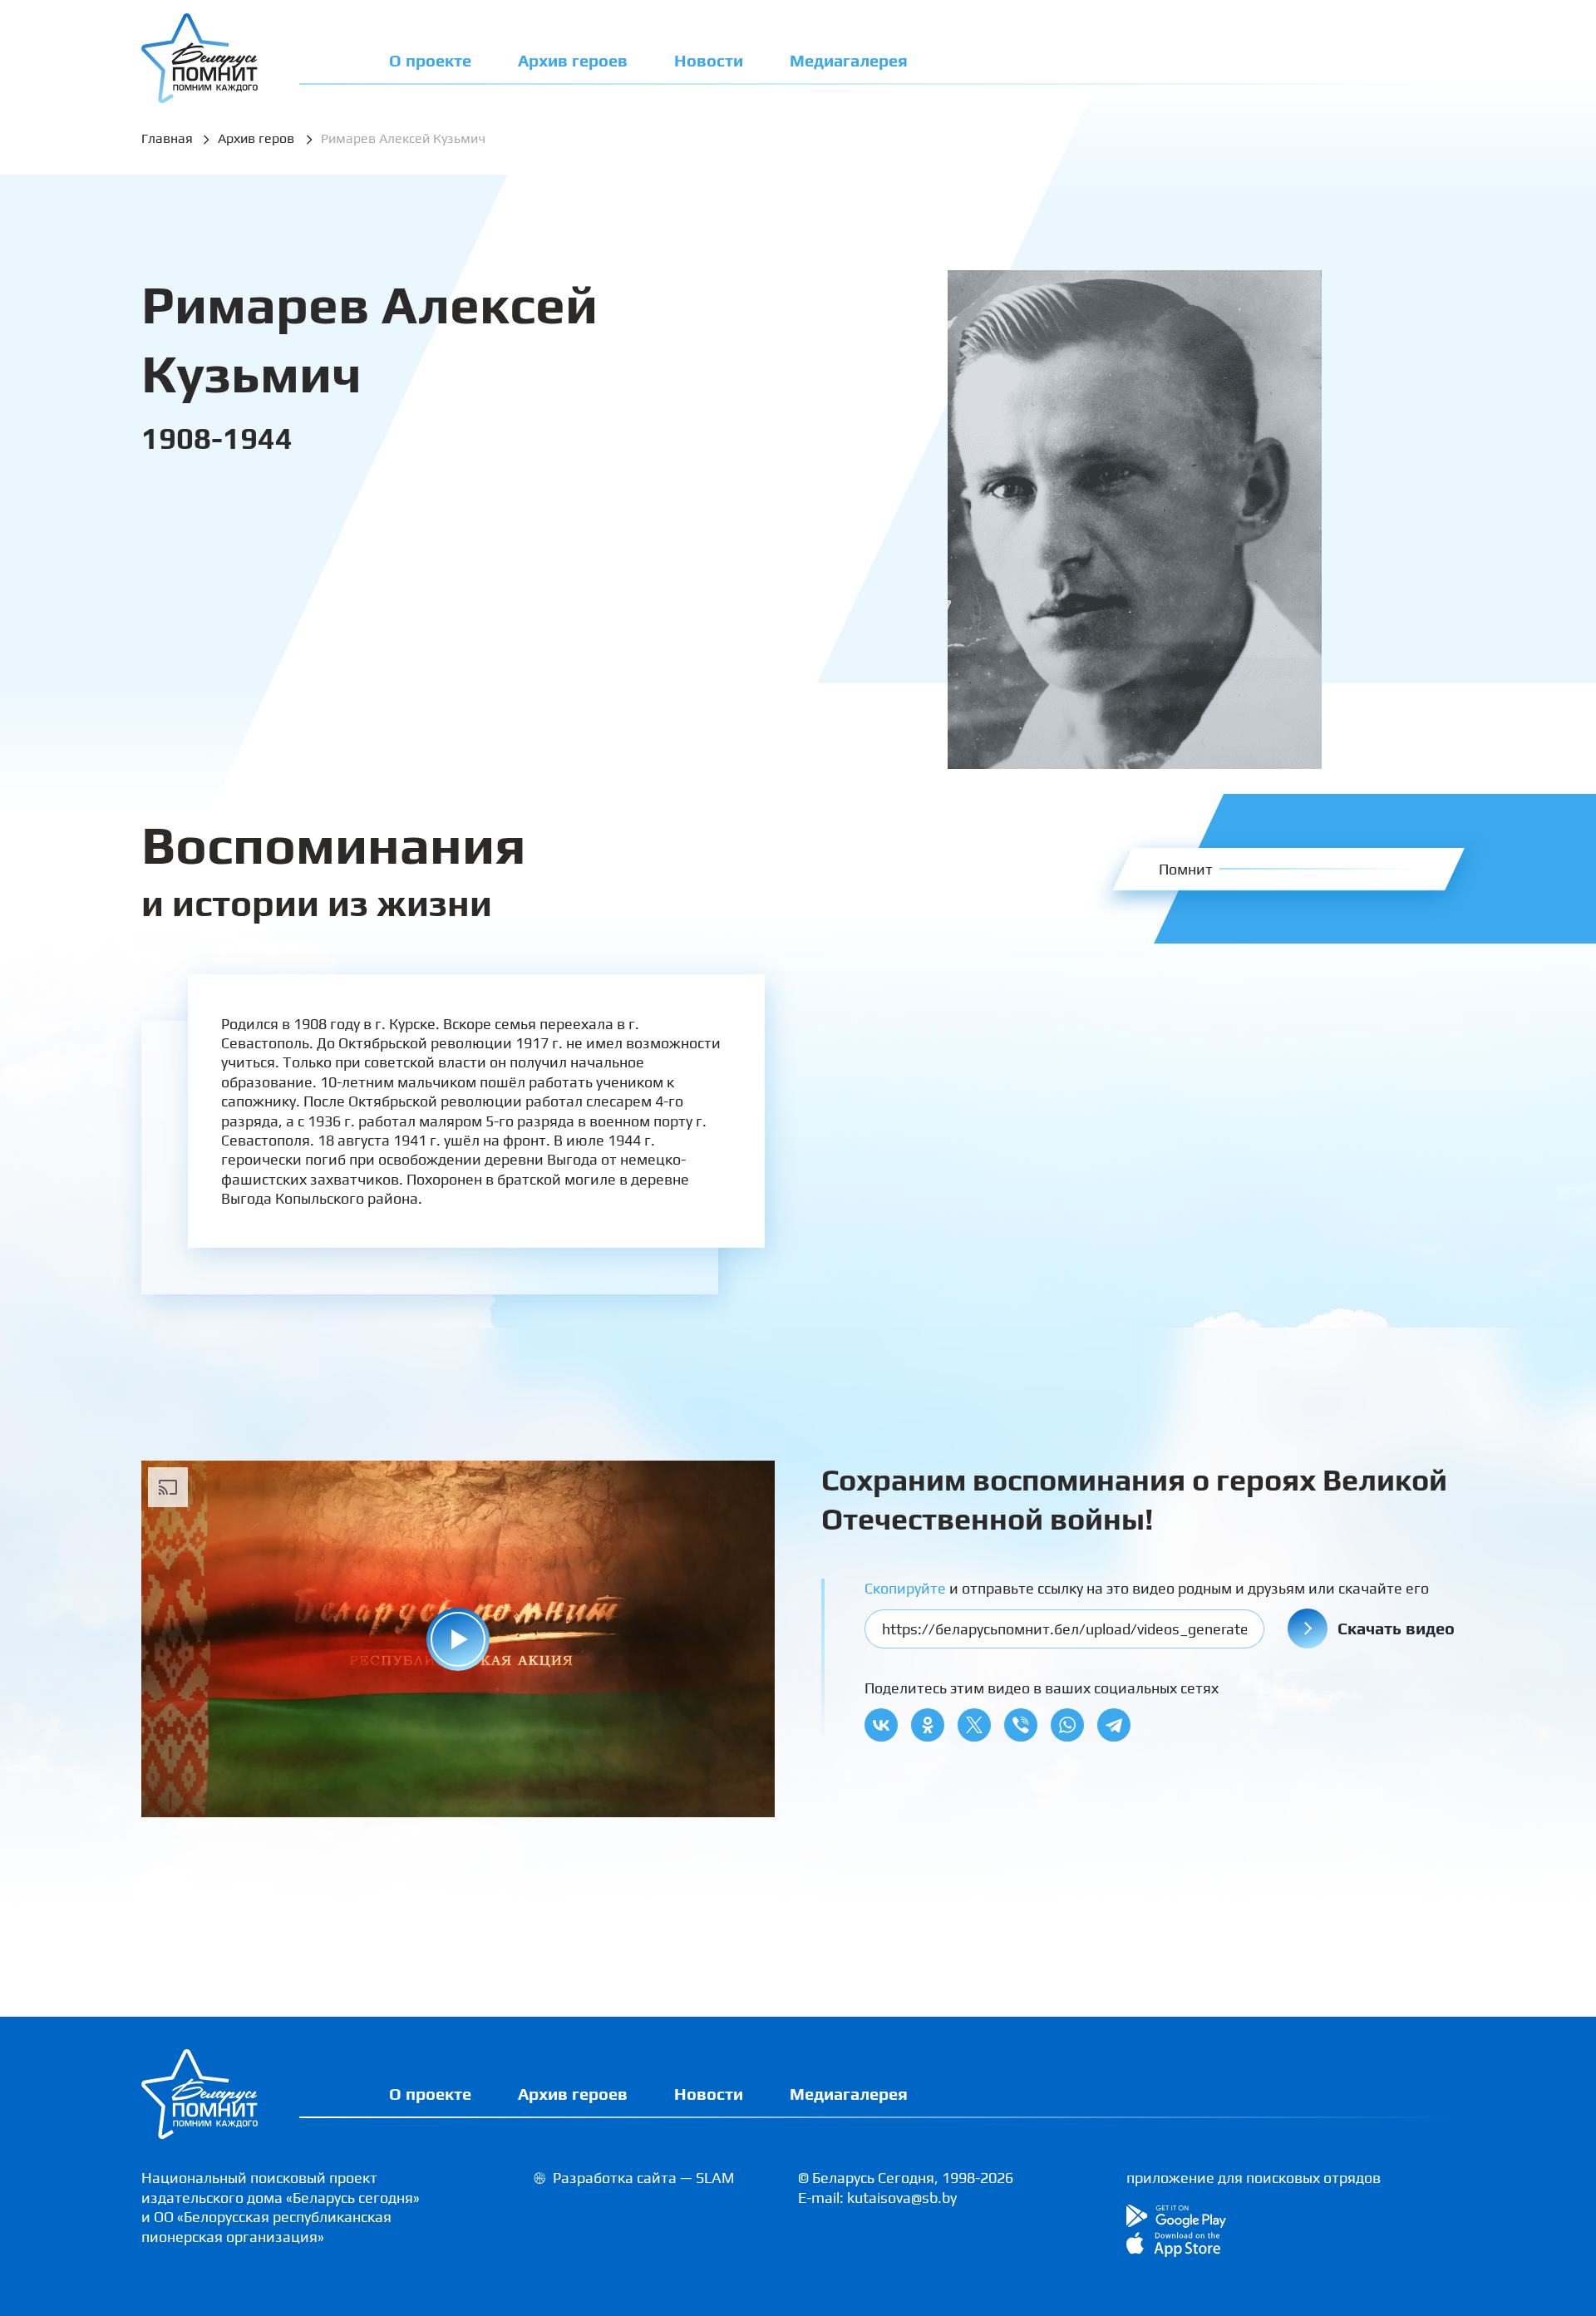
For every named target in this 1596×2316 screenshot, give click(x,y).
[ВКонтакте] (881, 1725)
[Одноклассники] (928, 1725)
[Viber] (1021, 1725)
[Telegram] (1114, 1725)
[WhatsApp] (1067, 1725)
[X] (974, 1725)
